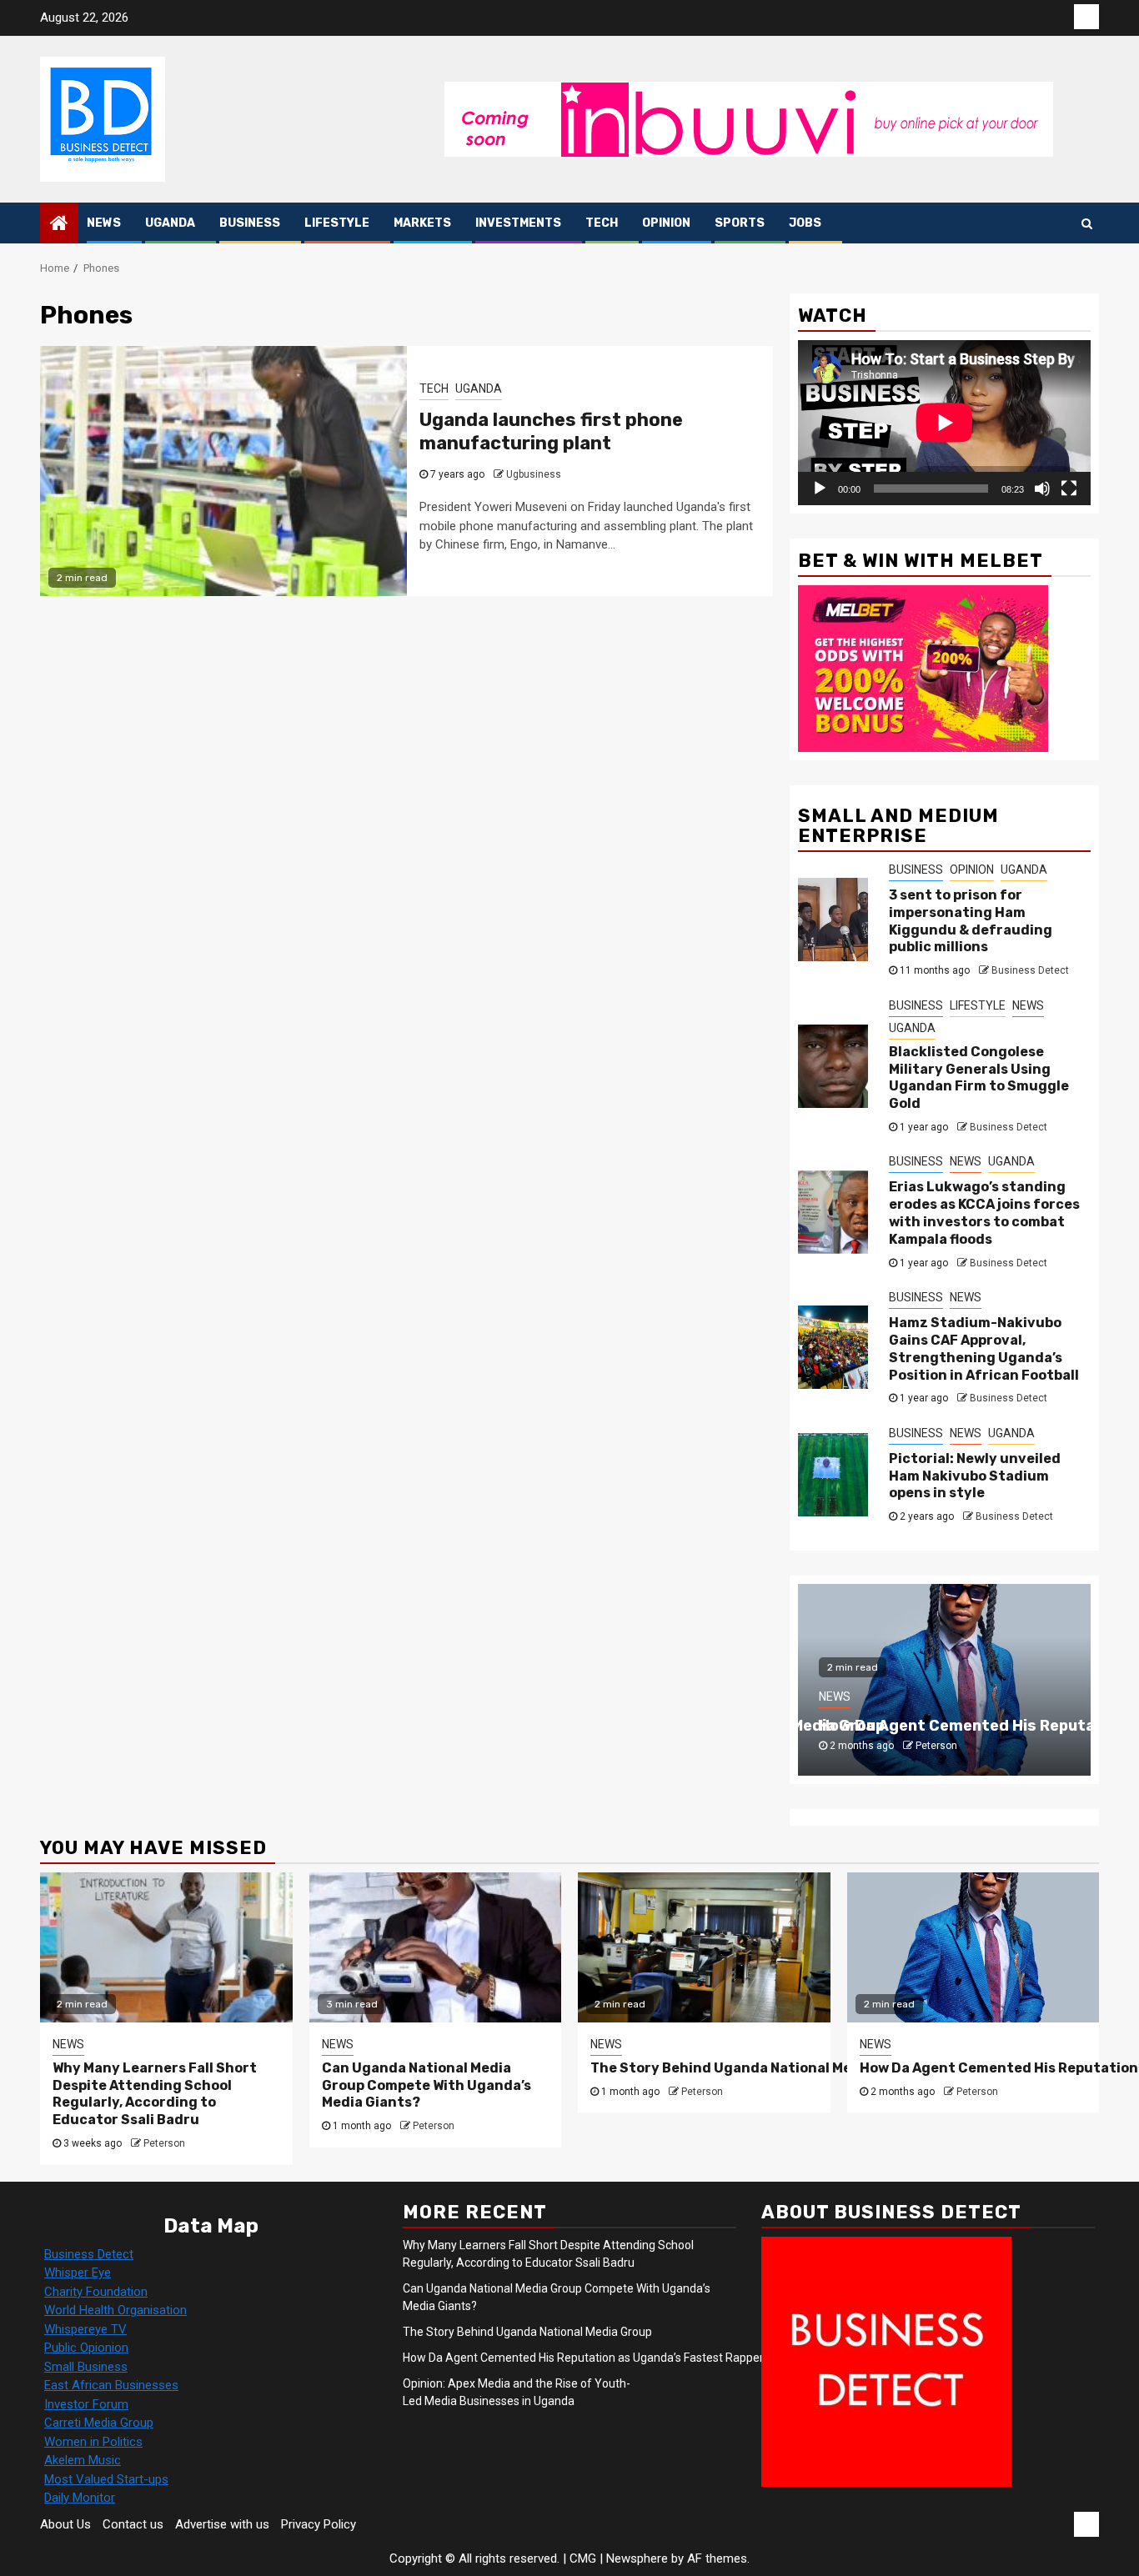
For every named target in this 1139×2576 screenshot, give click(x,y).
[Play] (820, 489)
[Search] (1087, 223)
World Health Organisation (115, 2310)
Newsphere (637, 2558)
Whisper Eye (78, 2273)
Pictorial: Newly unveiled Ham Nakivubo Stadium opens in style (975, 1476)
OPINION (666, 223)
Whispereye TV (85, 2329)
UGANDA (170, 223)
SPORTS (740, 223)
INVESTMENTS (518, 223)
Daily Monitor (80, 2498)
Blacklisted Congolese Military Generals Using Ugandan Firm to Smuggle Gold (979, 1078)
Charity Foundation (96, 2292)
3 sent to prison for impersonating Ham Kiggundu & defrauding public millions (971, 921)
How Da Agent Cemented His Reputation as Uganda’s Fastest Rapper (585, 2358)
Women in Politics (93, 2442)
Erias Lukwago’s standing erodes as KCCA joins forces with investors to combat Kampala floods (984, 1213)
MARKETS (422, 223)
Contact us (133, 2524)
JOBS (805, 223)
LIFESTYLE (337, 223)
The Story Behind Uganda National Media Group (754, 2068)
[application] (944, 422)
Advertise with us (222, 2524)
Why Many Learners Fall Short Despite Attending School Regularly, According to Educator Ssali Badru (155, 2094)
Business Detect (1030, 970)
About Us (65, 2524)
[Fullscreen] (1069, 489)
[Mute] (1042, 489)
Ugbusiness (534, 474)
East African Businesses (111, 2385)
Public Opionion (86, 2348)
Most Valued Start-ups (106, 2479)
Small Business (86, 2367)
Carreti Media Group (99, 2423)
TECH (602, 223)
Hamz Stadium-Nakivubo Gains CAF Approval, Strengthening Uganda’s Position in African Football (984, 1348)
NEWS (104, 223)
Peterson (936, 1746)
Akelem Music (83, 2460)
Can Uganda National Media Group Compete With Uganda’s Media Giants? (426, 2085)
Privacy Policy (319, 2524)
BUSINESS (250, 223)
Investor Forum (86, 2404)
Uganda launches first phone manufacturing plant (551, 432)
